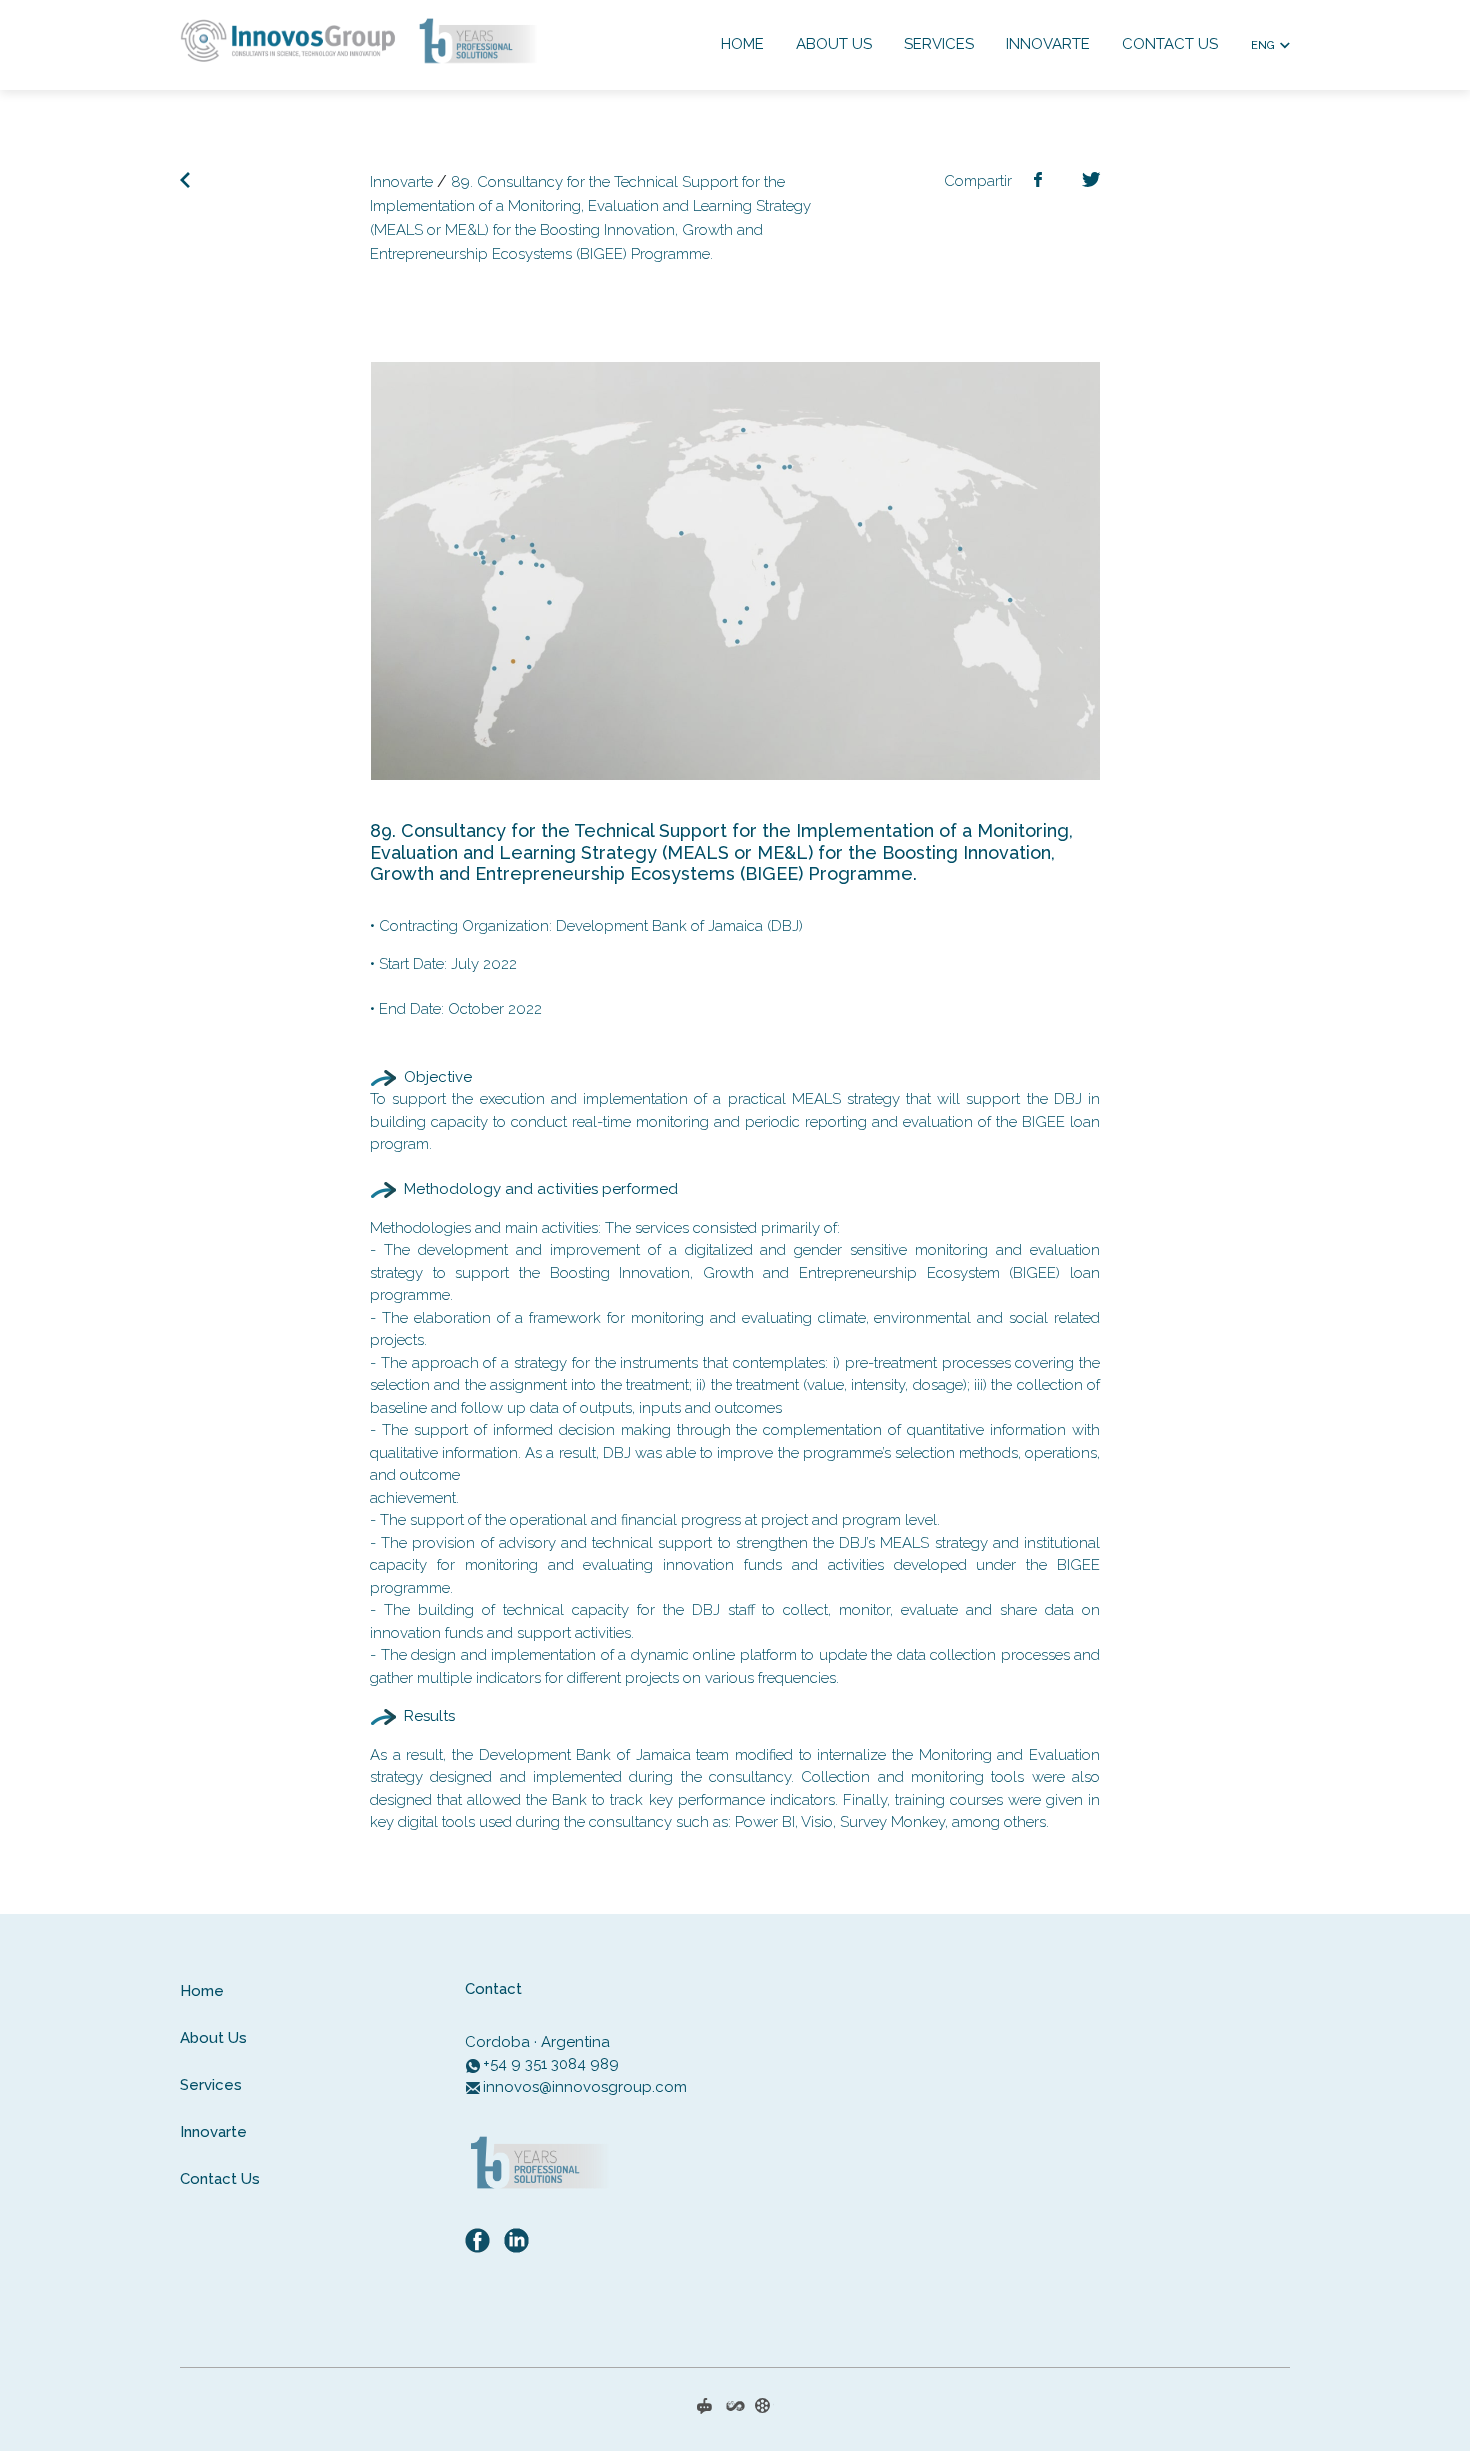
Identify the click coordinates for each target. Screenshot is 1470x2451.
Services (939, 44)
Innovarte (1048, 44)
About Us (834, 44)
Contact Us (1170, 44)
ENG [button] (1263, 45)
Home (742, 44)
